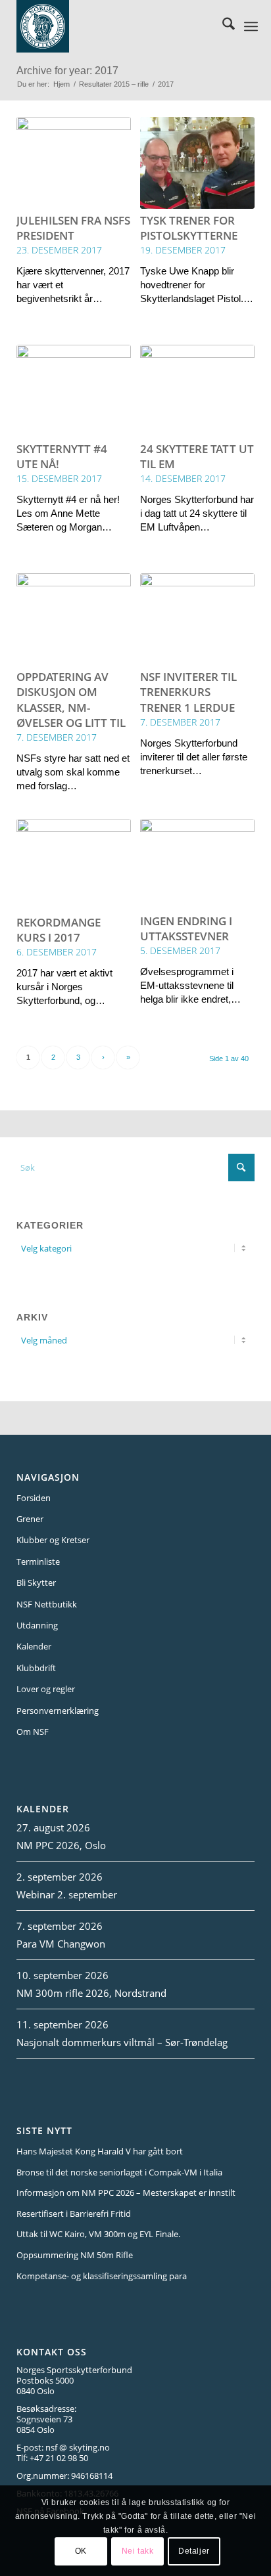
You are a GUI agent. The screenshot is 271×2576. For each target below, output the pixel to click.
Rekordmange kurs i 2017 (59, 930)
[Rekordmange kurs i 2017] (74, 865)
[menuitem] (222, 26)
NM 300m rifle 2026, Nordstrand (91, 1993)
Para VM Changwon (61, 1944)
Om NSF (33, 1732)
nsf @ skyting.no (78, 2447)
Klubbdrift (36, 1668)
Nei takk (138, 2551)
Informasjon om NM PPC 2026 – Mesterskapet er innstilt (126, 2193)
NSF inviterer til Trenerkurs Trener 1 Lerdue (188, 692)
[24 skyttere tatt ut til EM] (197, 391)
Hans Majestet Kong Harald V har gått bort (100, 2151)
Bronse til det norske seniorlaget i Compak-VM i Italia (119, 2172)
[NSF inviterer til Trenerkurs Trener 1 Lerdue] (197, 619)
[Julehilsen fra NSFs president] (74, 163)
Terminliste (38, 1561)
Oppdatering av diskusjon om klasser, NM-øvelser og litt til (71, 699)
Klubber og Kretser (53, 1540)
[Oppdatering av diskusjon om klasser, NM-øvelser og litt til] (74, 619)
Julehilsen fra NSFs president (73, 228)
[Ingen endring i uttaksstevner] (197, 864)
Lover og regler (46, 1689)
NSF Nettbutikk (47, 1604)
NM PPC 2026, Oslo (61, 1845)
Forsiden (34, 1498)
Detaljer (194, 2551)
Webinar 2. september (67, 1894)
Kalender (34, 1646)
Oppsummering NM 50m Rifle (75, 2255)
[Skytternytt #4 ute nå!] (74, 391)
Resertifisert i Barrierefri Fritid (74, 2214)
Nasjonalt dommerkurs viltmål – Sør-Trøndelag (122, 2042)
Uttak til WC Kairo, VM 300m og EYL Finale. (98, 2234)
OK (81, 2551)
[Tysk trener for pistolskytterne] (197, 163)
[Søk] (222, 26)
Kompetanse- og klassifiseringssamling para (102, 2276)
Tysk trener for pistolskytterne (189, 228)
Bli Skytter (36, 1583)
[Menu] (251, 26)
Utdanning (37, 1625)
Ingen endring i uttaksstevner (186, 928)
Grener (30, 1519)
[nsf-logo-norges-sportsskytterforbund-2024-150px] (117, 26)
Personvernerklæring (58, 1711)
